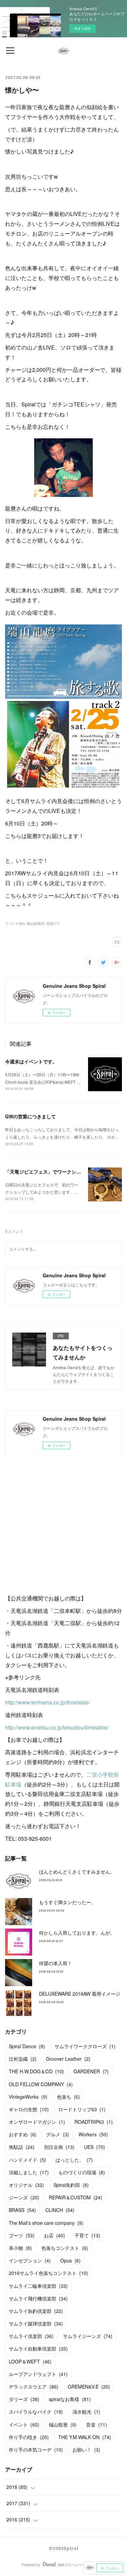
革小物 (20, 2248)
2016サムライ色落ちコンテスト (48, 2273)
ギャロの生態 (29, 2109)
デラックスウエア (34, 2387)
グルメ (58, 2134)
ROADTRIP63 (94, 2122)
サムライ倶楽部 (31, 2336)
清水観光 (86, 2412)
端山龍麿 (63, 2424)
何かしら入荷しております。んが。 (77, 1933)
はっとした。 (74, 2160)
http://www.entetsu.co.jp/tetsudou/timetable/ (57, 1727)
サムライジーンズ (88, 2336)
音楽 (97, 2424)
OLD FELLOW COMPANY (41, 2084)
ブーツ (22, 2235)
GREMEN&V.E (89, 2387)
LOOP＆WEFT (30, 2361)
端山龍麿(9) (36, 923)
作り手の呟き (29, 2437)
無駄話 (22, 2147)
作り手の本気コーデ (36, 2450)
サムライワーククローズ (85, 2046)
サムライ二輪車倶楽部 (38, 2286)
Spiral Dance (27, 2046)
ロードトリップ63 (82, 2109)
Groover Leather (68, 2059)
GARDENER (91, 2071)
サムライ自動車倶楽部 (38, 2349)
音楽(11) (53, 923)
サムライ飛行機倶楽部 (38, 2298)
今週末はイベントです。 (31, 1061)
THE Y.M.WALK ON (85, 2437)
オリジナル (26, 2185)
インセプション (30, 2260)
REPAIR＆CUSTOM (76, 2197)
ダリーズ (24, 2399)
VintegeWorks (28, 2097)
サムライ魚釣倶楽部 (36, 2311)
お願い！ (86, 2450)
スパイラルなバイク (36, 2412)
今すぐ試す (83, 28)
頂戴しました (29, 2172)
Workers (93, 2134)
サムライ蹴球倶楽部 (36, 2323)
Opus (70, 2260)
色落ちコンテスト (65, 2248)
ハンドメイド (27, 2160)
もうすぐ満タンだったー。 (67, 1902)
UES (94, 2147)
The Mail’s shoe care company (46, 2223)
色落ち (68, 2097)
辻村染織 (23, 2059)
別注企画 (59, 2147)
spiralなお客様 (70, 2399)
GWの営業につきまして (30, 1116)
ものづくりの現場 (82, 2172)
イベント (24, 2424)
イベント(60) (15, 923)
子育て (87, 2235)
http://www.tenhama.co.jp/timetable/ (47, 1702)
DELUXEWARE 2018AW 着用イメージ (80, 1994)
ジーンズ (24, 2197)
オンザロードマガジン (37, 2122)
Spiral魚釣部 (71, 2185)
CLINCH (60, 2210)
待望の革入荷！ (56, 1963)
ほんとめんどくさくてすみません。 (77, 1872)
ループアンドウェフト (38, 2374)
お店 (55, 2235)
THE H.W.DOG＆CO (36, 2071)
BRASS (22, 2210)
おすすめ (23, 2134)
